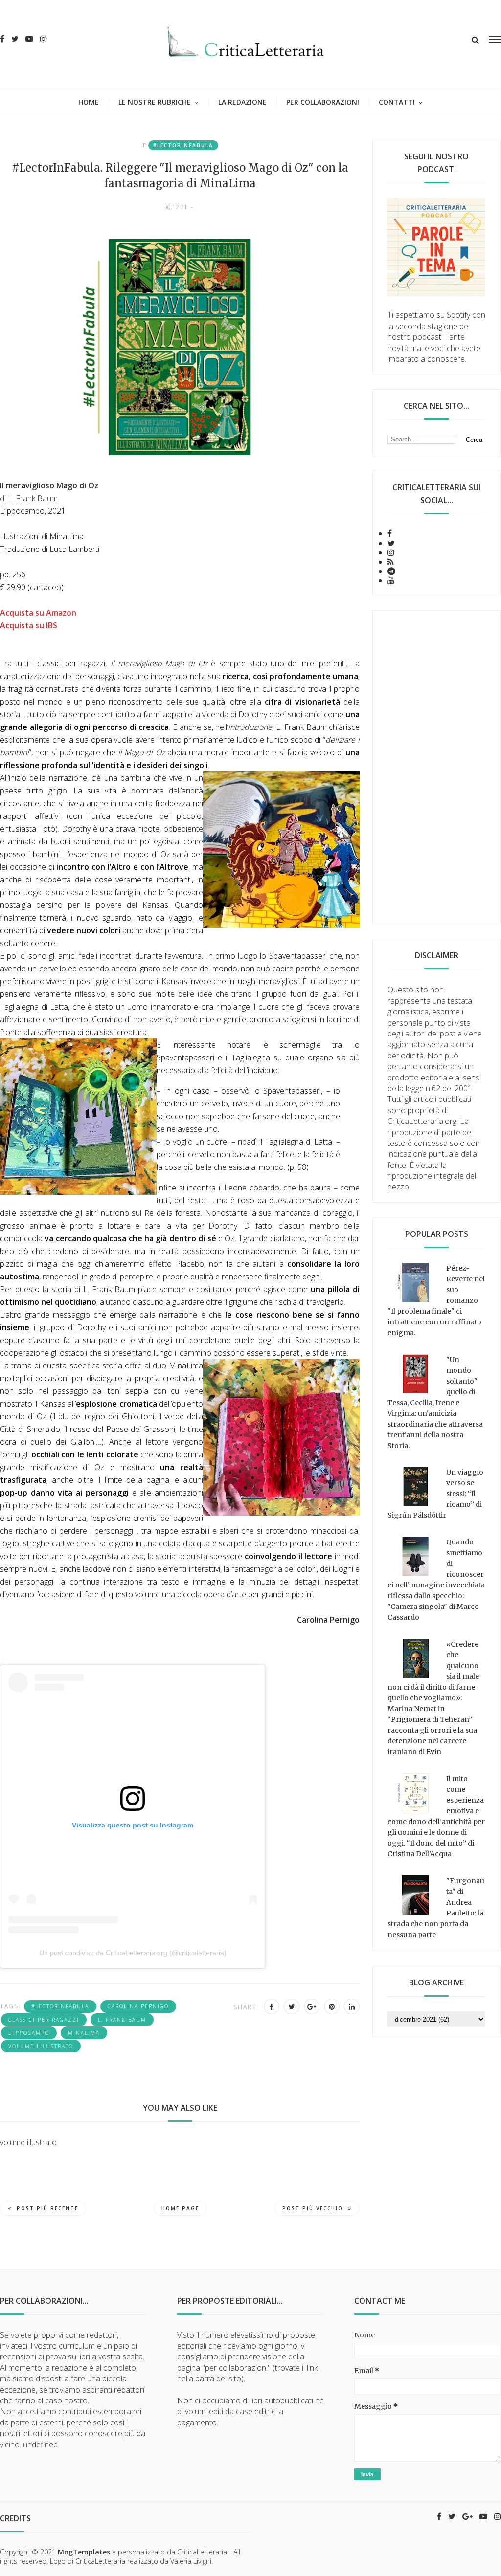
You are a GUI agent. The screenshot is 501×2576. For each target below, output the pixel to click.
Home (89, 102)
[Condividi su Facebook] (272, 2006)
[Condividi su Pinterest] (332, 2006)
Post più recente (47, 2208)
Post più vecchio (313, 2208)
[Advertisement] (437, 767)
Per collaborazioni (323, 102)
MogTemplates (84, 2552)
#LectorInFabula (183, 145)
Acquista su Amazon (38, 613)
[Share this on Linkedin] (352, 2006)
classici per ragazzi (44, 2020)
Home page (180, 2208)
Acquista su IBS (29, 625)
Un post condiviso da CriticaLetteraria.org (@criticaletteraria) (133, 1953)
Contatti (397, 102)
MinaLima (84, 2033)
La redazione (242, 102)
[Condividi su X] (292, 2006)
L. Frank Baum (122, 2020)
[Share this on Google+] (312, 2006)
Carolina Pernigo (138, 2006)
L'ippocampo (29, 2033)
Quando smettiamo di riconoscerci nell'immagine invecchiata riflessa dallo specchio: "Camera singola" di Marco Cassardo (436, 1580)
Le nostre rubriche (155, 102)
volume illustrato (41, 2046)
